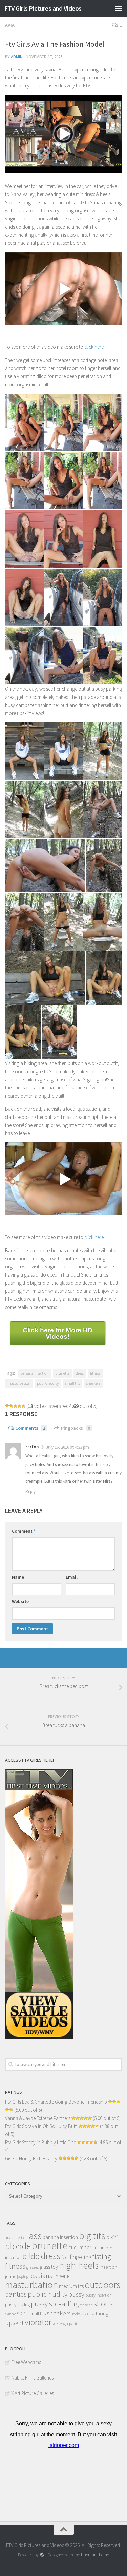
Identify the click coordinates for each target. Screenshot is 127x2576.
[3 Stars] (15, 1406)
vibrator (38, 2322)
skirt (22, 2313)
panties (16, 2294)
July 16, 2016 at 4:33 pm (68, 1447)
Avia (10, 25)
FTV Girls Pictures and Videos (43, 8)
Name (18, 1577)
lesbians (41, 2276)
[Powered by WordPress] (42, 2555)
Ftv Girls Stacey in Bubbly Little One (40, 2142)
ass (35, 2236)
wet (56, 2324)
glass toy (49, 2267)
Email (72, 1577)
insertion (109, 2267)
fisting (102, 2256)
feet (65, 2257)
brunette (62, 1373)
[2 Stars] (11, 1406)
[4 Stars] (19, 1406)
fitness (95, 1373)
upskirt (14, 2323)
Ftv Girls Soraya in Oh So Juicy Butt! (41, 2126)
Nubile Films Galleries (32, 2378)
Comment (24, 1531)
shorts (103, 2304)
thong (102, 2314)
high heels (79, 2266)
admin (17, 57)
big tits (92, 2236)
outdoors (102, 2285)
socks (76, 2314)
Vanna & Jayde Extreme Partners (38, 2118)
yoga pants (69, 2324)
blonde (18, 2246)
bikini (112, 2237)
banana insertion (35, 1373)
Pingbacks (76, 1428)
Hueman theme (95, 2555)
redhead (86, 2305)
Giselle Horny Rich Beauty (31, 2159)
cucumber (80, 2247)
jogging (23, 2277)
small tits (72, 1383)
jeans (10, 2276)
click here (94, 347)
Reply (30, 1491)
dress (80, 1373)
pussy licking (17, 2305)
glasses (33, 2267)
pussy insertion (99, 2295)
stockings (88, 2314)
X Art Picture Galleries (33, 2393)
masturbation (19, 1383)
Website (20, 1601)
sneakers (93, 1383)
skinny (10, 2314)
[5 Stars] (23, 1406)
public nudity (48, 1383)
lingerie (61, 2276)
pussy (76, 2294)
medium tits (71, 2286)
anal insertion (16, 2238)
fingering (81, 2257)
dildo (31, 2256)
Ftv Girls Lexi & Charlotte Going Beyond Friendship (56, 2102)
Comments (30, 1428)
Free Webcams (26, 2362)
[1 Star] (7, 1406)
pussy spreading (55, 2304)
